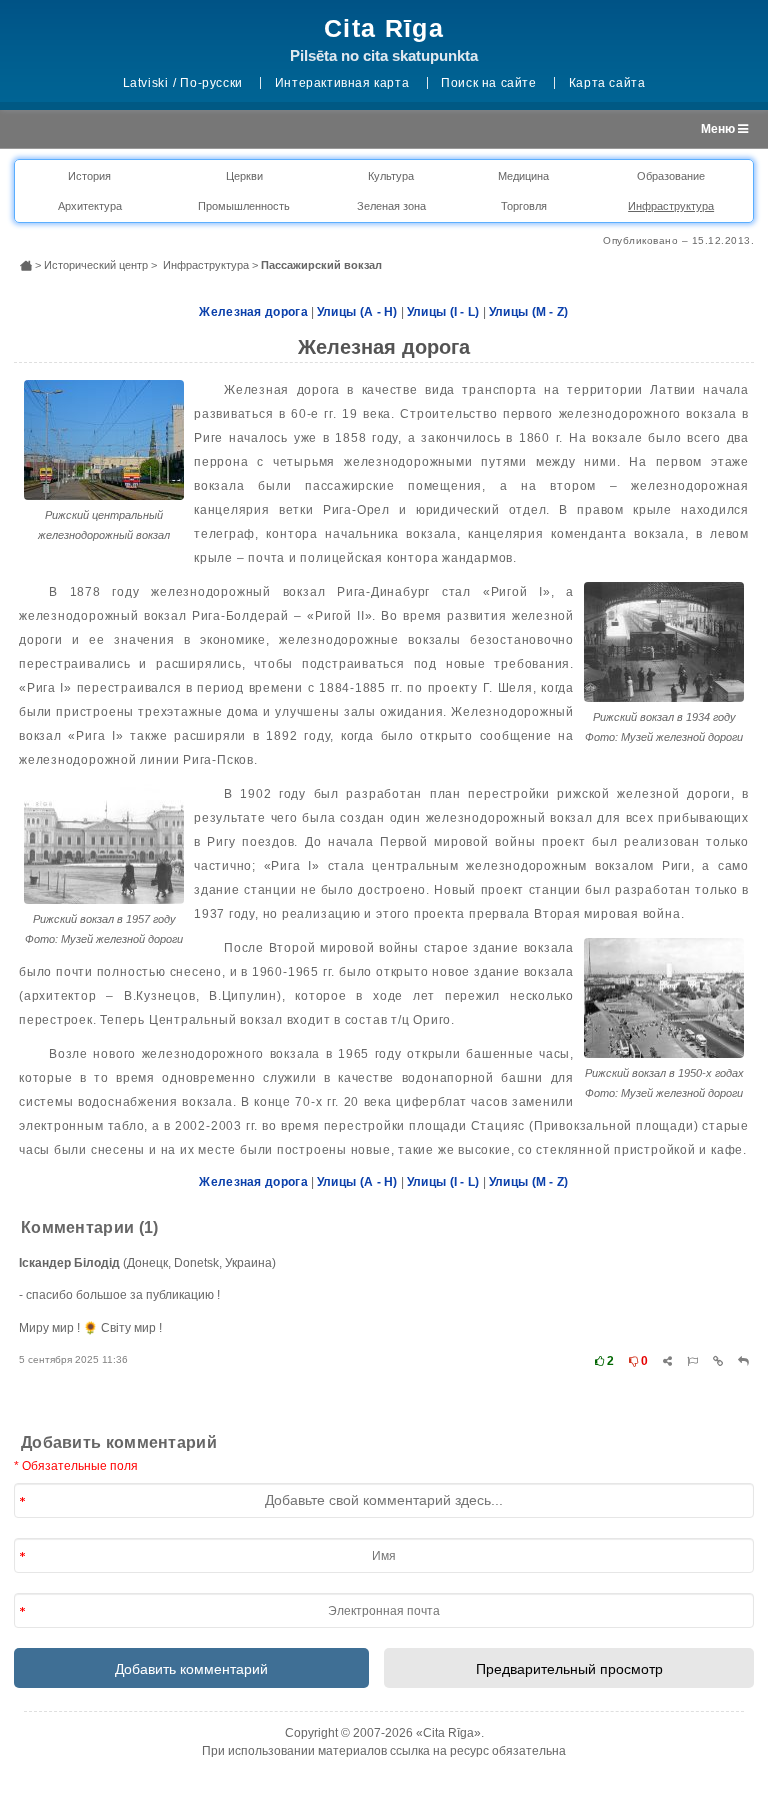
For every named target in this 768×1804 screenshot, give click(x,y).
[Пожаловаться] (692, 1361)
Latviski (146, 83)
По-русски (211, 83)
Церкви (244, 176)
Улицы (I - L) (443, 312)
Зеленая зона (391, 206)
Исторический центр (96, 265)
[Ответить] (743, 1361)
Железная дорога (253, 312)
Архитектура (90, 206)
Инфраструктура (671, 206)
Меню (719, 129)
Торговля (524, 206)
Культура (391, 176)
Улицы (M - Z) (529, 312)
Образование (671, 176)
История (89, 176)
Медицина (523, 176)
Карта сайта (607, 83)
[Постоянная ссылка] (718, 1361)
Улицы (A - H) (357, 312)
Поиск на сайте (488, 83)
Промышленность (244, 206)
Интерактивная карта (342, 83)
